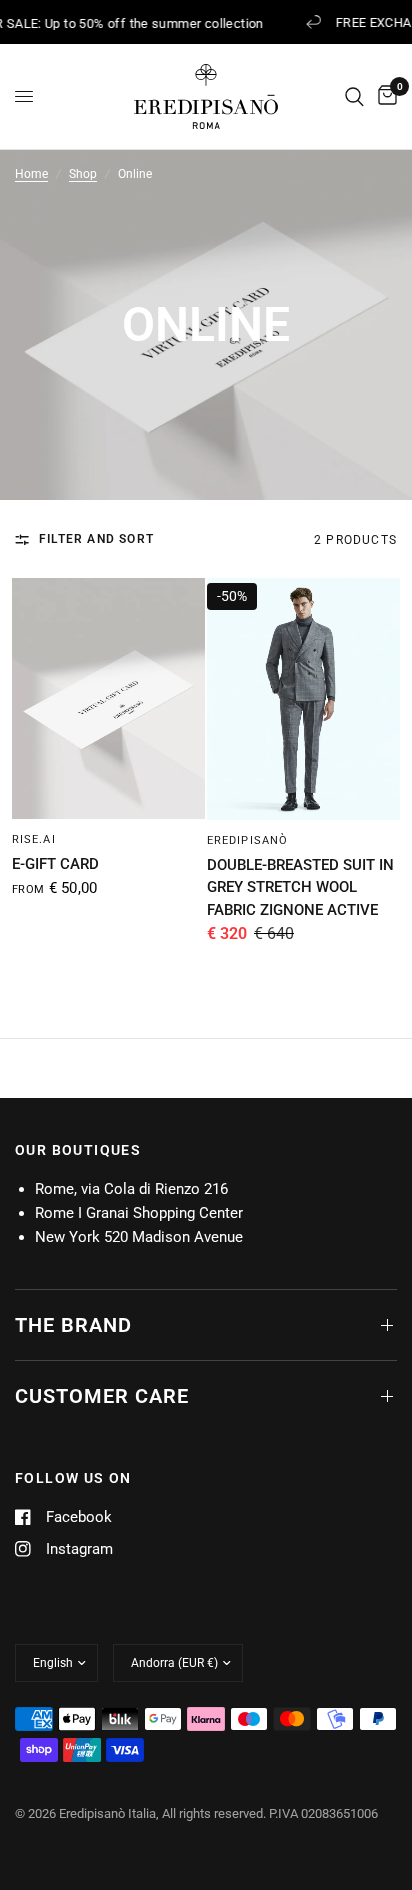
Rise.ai (34, 839)
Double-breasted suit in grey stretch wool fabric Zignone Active (300, 887)
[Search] (354, 96)
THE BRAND (73, 1325)
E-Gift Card (55, 864)
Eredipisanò (247, 840)
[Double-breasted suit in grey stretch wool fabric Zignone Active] (303, 698)
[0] (384, 96)
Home (31, 174)
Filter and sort (96, 539)
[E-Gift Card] (108, 698)
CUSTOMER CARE (102, 1396)
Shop (83, 174)
